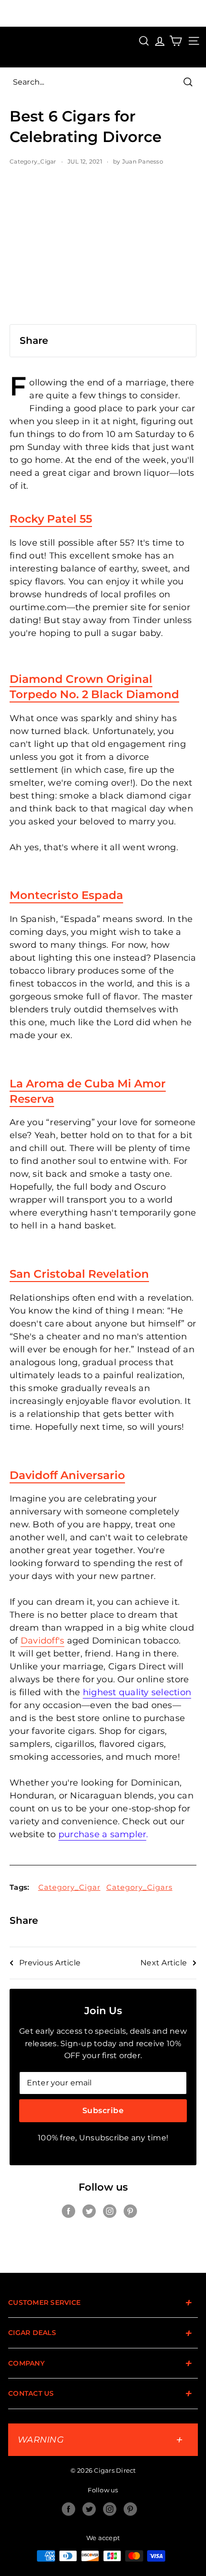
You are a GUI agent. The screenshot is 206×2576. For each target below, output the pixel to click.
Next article (164, 1963)
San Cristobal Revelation (79, 1274)
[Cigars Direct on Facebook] (69, 2211)
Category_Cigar (33, 161)
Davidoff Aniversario (67, 1475)
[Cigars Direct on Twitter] (89, 2211)
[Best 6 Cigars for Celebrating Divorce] (103, 250)
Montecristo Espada (66, 895)
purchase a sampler (103, 1834)
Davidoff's (43, 1641)
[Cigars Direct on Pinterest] (130, 2211)
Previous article (50, 1963)
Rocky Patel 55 (51, 519)
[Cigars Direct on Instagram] (110, 2211)
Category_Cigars (139, 1887)
